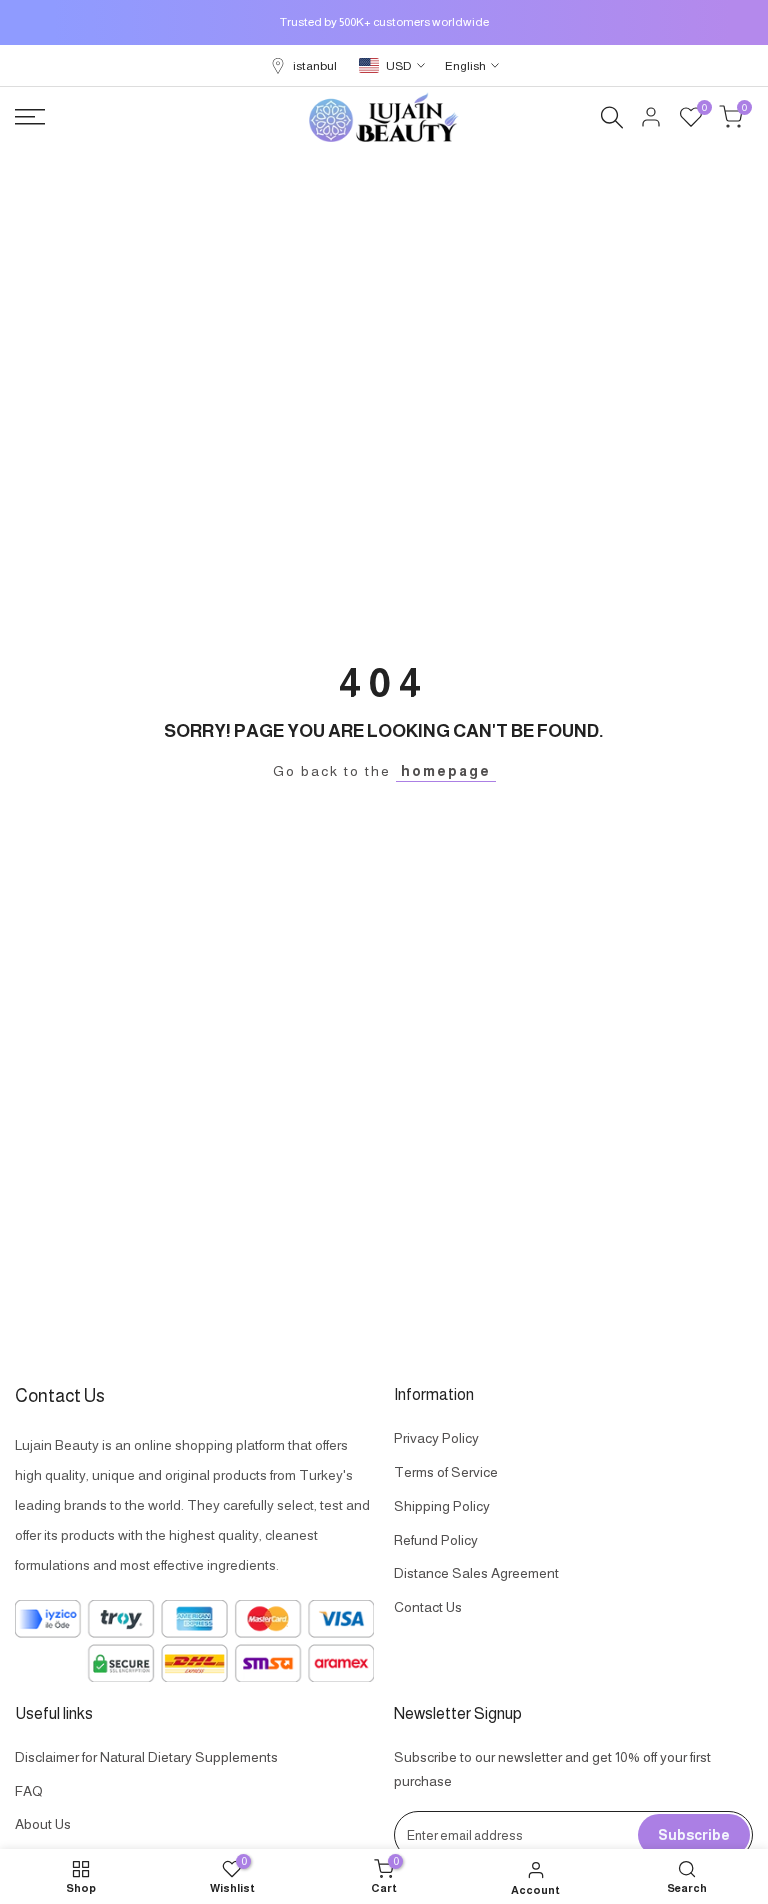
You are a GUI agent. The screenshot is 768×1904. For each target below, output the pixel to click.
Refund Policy (436, 1540)
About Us (43, 1824)
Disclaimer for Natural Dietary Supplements (146, 1757)
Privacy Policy (436, 1438)
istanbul (315, 66)
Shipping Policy (442, 1506)
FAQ (29, 1791)
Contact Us (428, 1607)
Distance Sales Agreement (476, 1573)
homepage (446, 771)
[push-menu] (30, 117)
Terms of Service (446, 1472)
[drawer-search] (612, 117)
